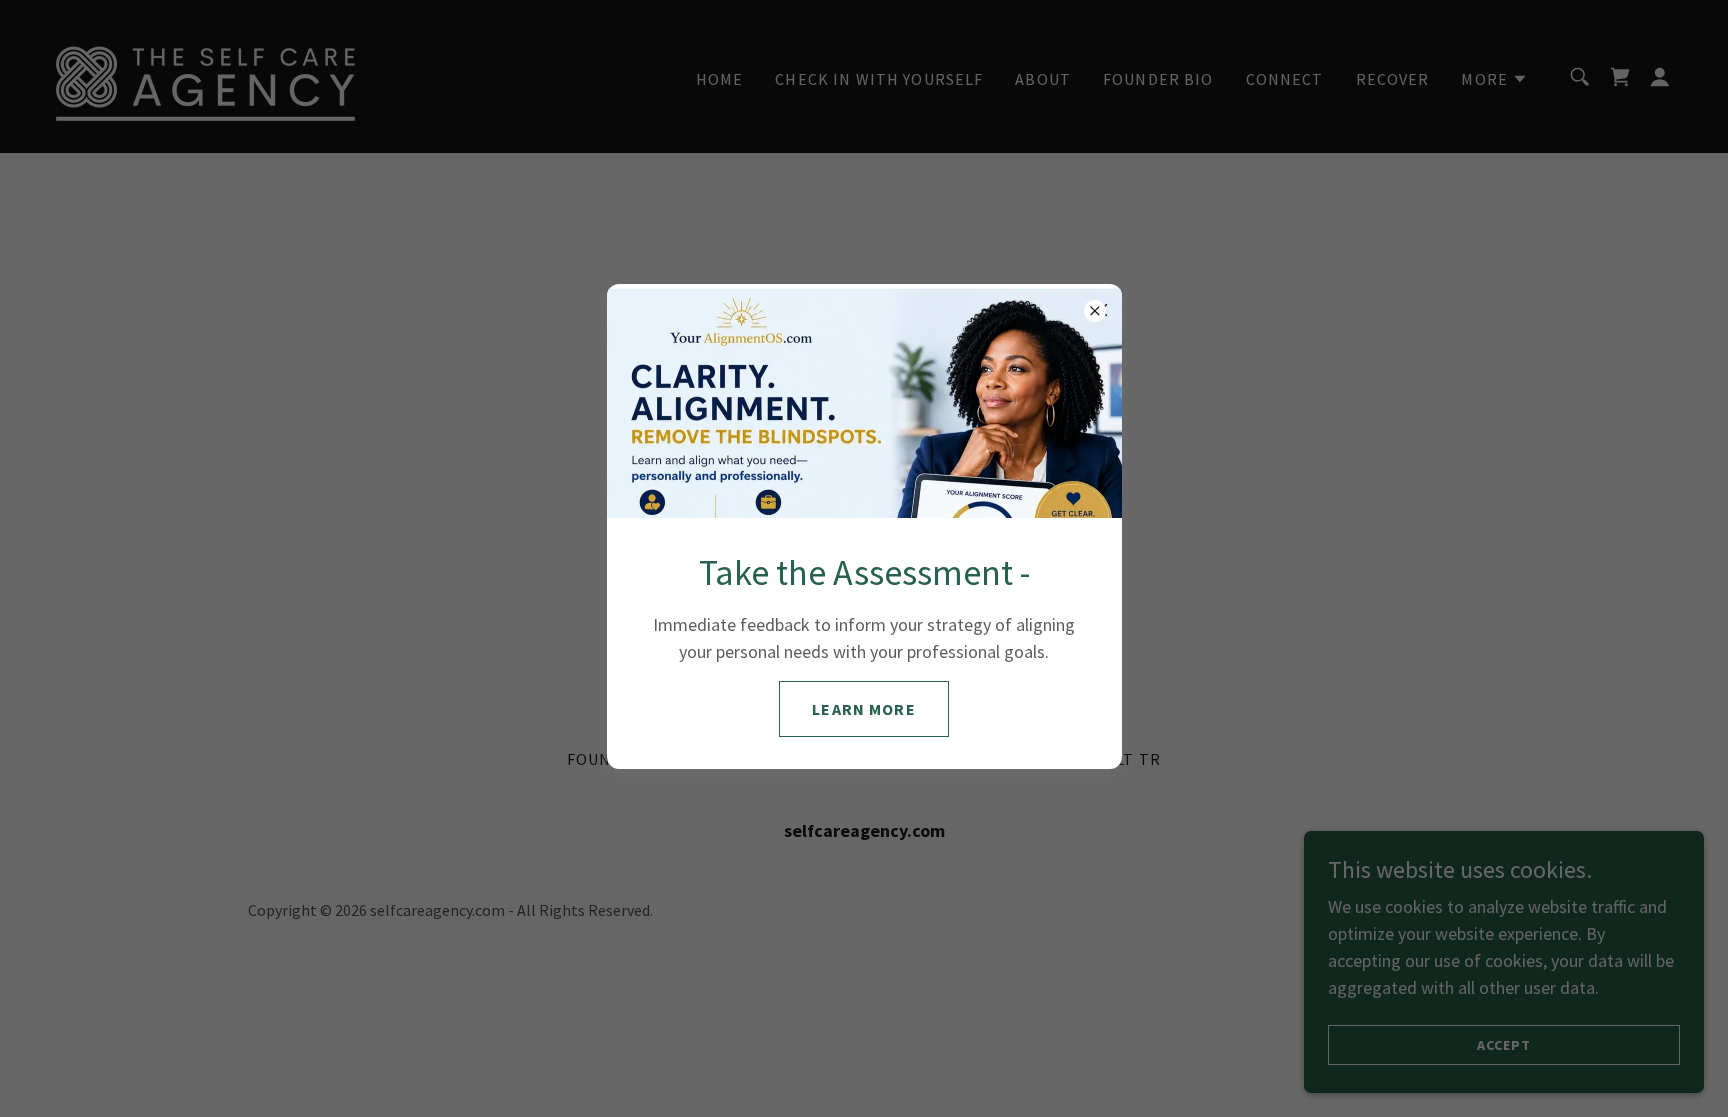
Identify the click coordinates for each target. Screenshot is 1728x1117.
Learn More (863, 709)
